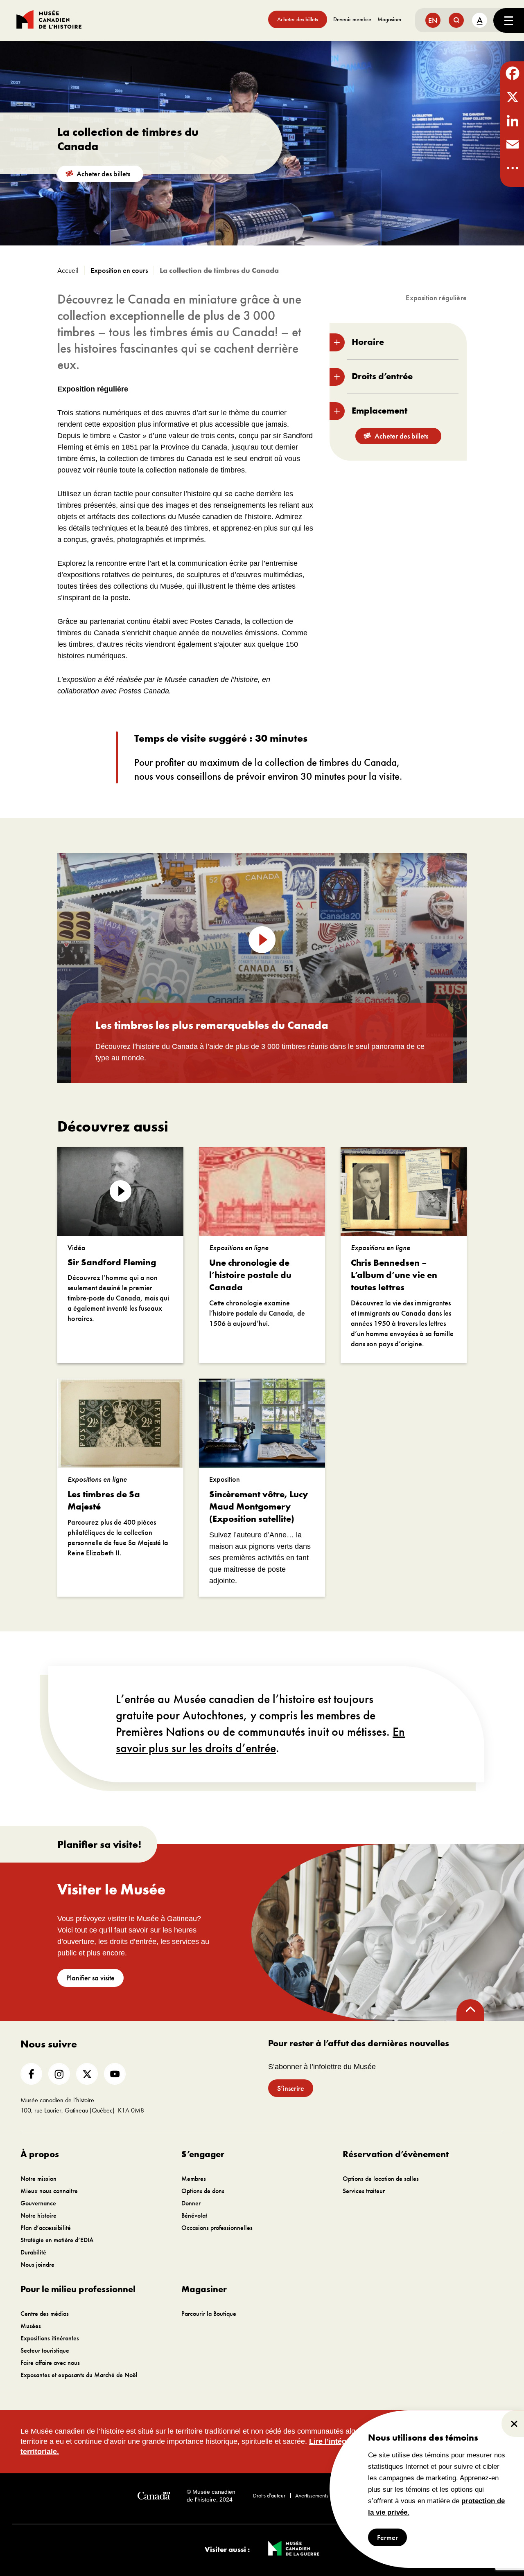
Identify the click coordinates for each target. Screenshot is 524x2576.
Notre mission (38, 2179)
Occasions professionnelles (217, 2228)
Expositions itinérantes (50, 2338)
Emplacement (379, 411)
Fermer (387, 2537)
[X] (512, 97)
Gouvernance (38, 2203)
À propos (40, 2154)
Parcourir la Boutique (209, 2314)
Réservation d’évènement (396, 2154)
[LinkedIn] (512, 121)
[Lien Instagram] (59, 2074)
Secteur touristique (45, 2350)
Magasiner (390, 19)
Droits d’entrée (382, 376)
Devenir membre (352, 19)
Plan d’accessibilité (46, 2228)
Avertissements (312, 2495)
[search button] (456, 20)
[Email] (512, 144)
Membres (194, 2179)
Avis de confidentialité (363, 2495)
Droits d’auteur (269, 2495)
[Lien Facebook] (31, 2074)
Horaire (368, 342)
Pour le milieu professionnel (78, 2289)
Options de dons (203, 2191)
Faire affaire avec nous (50, 2363)
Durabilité (33, 2252)
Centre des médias (45, 2314)
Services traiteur (364, 2191)
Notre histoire (38, 2215)
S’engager (203, 2154)
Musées (31, 2326)
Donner (191, 2203)
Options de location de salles (381, 2179)
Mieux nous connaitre (49, 2191)
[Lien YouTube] (115, 2074)
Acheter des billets (298, 19)
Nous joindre (37, 2264)
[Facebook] (512, 73)
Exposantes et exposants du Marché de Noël (79, 2375)
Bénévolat (194, 2215)
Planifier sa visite (90, 1978)
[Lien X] (87, 2074)
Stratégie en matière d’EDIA (57, 2240)
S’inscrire (291, 2088)
